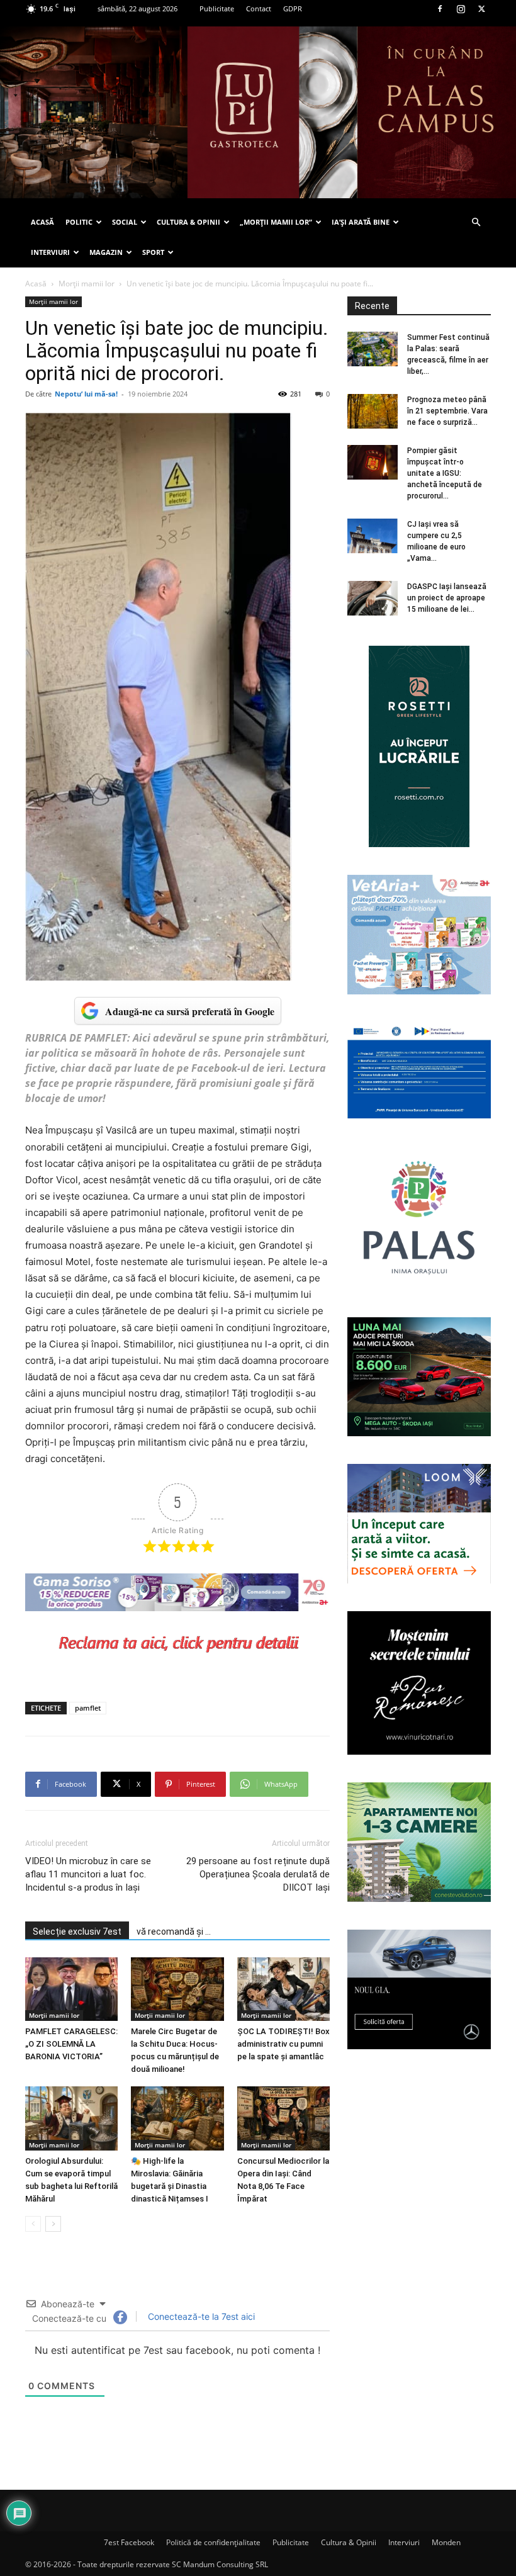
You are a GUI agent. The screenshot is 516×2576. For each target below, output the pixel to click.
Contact (259, 8)
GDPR (293, 8)
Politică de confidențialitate (213, 2542)
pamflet (88, 1708)
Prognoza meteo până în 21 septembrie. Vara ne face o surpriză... (447, 411)
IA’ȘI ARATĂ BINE (361, 222)
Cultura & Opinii (349, 2542)
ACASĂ (42, 222)
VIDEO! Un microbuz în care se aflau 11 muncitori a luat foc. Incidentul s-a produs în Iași (88, 1874)
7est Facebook (129, 2542)
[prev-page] (33, 2224)
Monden (446, 2542)
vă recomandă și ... (174, 1932)
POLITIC (79, 222)
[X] (481, 9)
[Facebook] (440, 9)
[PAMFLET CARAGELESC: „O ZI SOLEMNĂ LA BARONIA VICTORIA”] (71, 1989)
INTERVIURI (50, 252)
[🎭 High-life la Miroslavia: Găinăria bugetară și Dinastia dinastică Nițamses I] (177, 2118)
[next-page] (53, 2224)
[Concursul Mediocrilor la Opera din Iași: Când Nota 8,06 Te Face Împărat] (283, 2118)
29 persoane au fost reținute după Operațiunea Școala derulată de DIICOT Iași (258, 1874)
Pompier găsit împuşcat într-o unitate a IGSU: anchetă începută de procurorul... (445, 473)
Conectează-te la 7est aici (200, 2316)
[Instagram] (461, 9)
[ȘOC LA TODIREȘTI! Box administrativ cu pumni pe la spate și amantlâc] (283, 1989)
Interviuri (404, 2542)
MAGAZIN (106, 252)
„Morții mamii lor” (276, 222)
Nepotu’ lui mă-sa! (86, 394)
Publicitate (217, 8)
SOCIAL (125, 222)
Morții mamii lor (87, 284)
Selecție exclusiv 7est (77, 1932)
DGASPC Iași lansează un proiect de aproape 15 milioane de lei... (447, 598)
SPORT (153, 252)
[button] (476, 222)
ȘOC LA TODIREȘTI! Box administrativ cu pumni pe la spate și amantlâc (283, 2044)
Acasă (36, 284)
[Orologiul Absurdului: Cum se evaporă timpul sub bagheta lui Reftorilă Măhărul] (71, 2118)
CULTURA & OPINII (188, 222)
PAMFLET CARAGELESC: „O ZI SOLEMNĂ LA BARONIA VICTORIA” (71, 2044)
